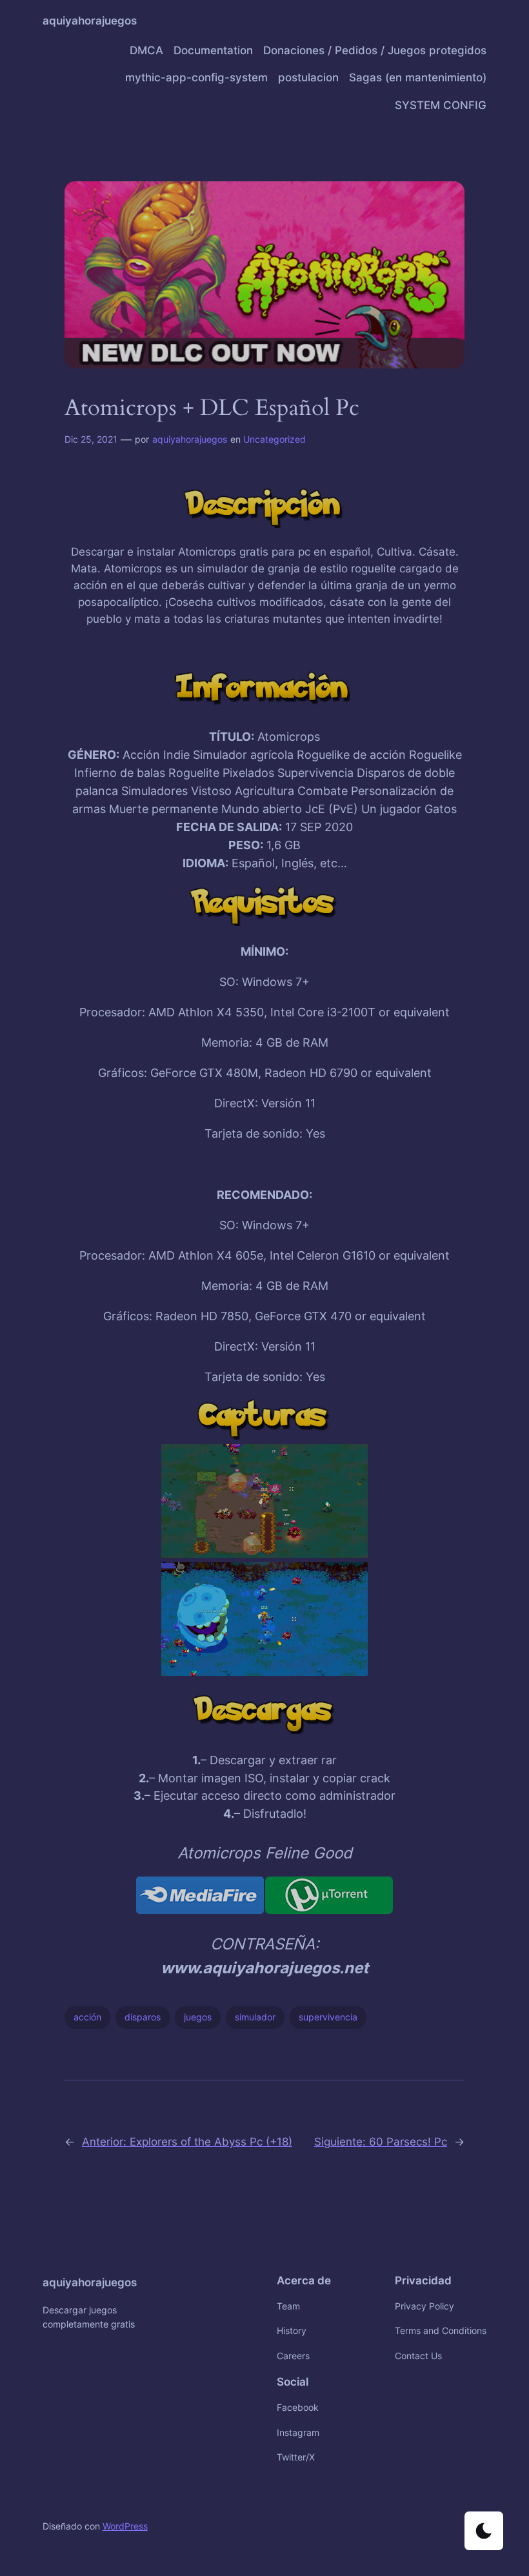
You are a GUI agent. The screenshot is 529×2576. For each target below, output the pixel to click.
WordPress (125, 2526)
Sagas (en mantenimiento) (418, 77)
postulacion (308, 77)
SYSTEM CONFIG (441, 105)
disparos (143, 2017)
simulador (255, 2017)
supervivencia (328, 2017)
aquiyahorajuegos (90, 21)
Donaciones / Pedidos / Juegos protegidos (375, 50)
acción (87, 2017)
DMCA (146, 50)
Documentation (213, 50)
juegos (198, 2017)
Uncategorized (274, 439)
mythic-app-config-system (196, 77)
